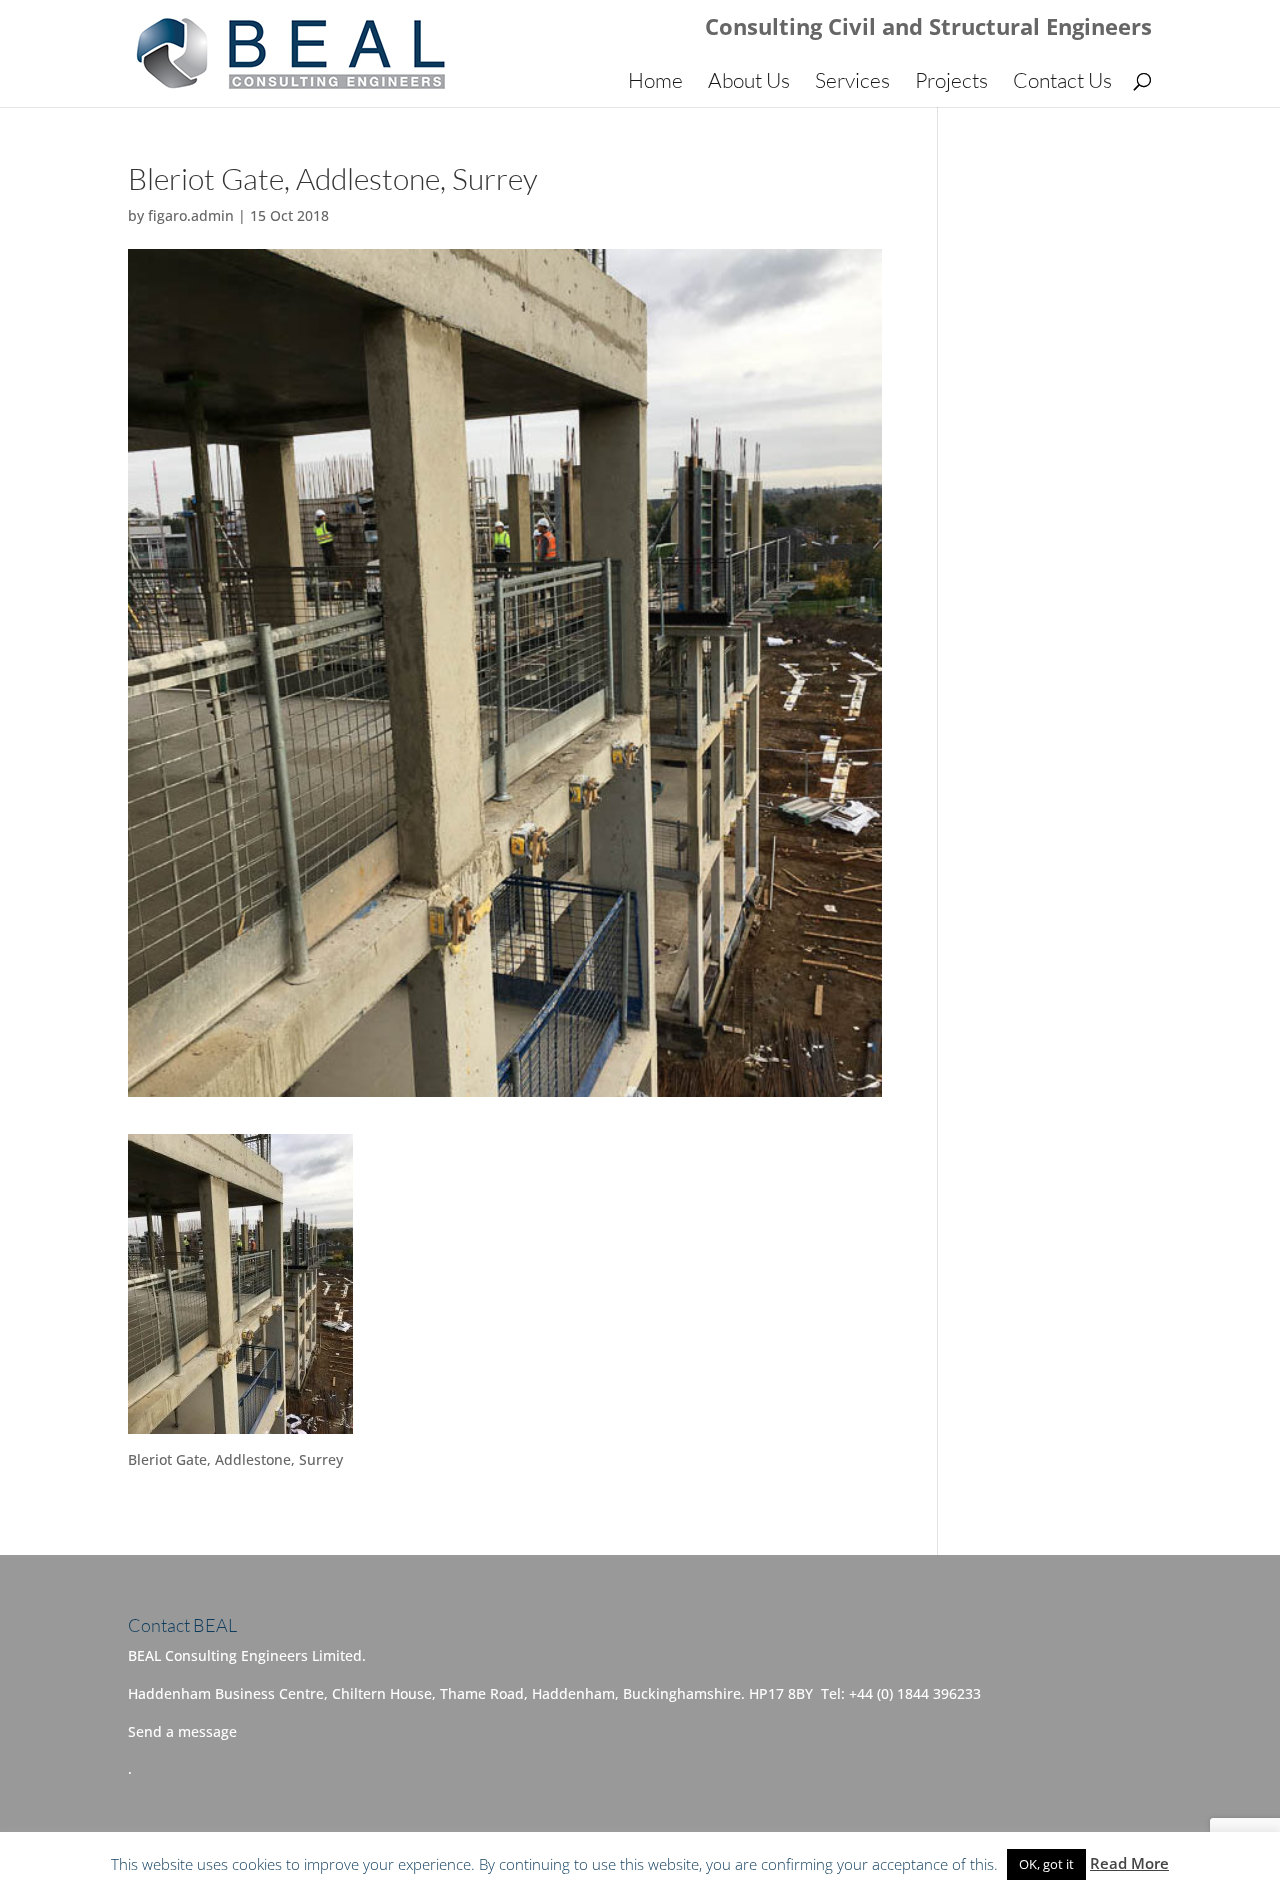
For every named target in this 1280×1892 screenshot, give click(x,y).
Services (852, 83)
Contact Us (1062, 83)
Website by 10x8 (746, 1863)
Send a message (182, 1731)
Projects (951, 83)
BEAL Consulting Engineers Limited (369, 1863)
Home (655, 83)
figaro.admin (191, 215)
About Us (749, 83)
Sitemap (645, 1863)
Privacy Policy (553, 1863)
